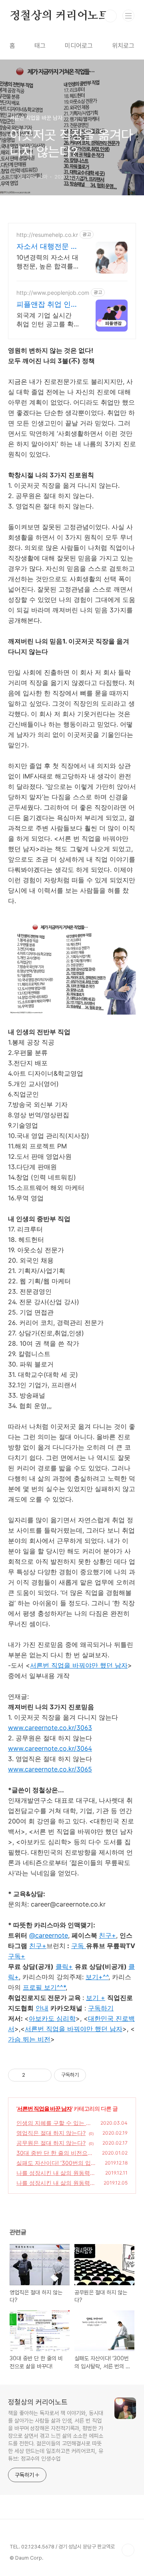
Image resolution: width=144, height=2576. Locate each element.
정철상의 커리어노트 (59, 16)
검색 (110, 16)
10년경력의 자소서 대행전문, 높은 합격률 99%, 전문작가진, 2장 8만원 (47, 262)
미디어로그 (79, 46)
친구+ (38, 1946)
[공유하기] (33, 2075)
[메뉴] (128, 16)
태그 (40, 46)
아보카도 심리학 (52, 2018)
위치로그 (123, 46)
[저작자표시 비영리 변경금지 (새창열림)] (97, 2075)
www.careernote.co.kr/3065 (50, 1769)
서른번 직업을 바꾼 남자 (44, 2108)
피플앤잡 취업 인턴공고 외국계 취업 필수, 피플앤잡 (47, 305)
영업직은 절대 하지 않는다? (51, 2133)
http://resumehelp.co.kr (47, 235)
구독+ (17, 1956)
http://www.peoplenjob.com (53, 293)
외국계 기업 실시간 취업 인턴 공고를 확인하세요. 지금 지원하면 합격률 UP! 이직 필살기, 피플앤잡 (48, 320)
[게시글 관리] (43, 2075)
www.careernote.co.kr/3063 (50, 1728)
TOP (128, 2550)
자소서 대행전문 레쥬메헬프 (47, 247)
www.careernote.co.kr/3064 (50, 1748)
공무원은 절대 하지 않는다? (51, 2143)
